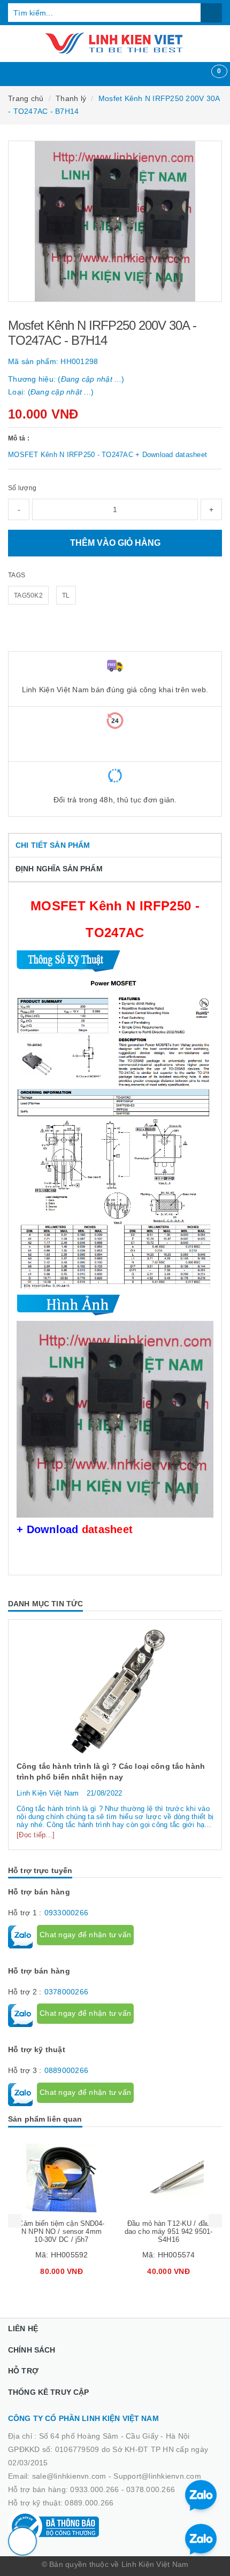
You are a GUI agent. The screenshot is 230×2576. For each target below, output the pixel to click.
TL (66, 595)
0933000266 (67, 1913)
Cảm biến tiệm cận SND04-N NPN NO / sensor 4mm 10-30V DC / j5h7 (61, 2231)
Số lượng (22, 488)
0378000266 (67, 1992)
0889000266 (67, 2070)
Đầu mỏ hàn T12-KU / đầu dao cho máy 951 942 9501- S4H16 (168, 2231)
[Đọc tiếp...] (36, 1835)
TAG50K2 (28, 595)
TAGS (17, 575)
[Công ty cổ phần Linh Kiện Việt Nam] (115, 43)
